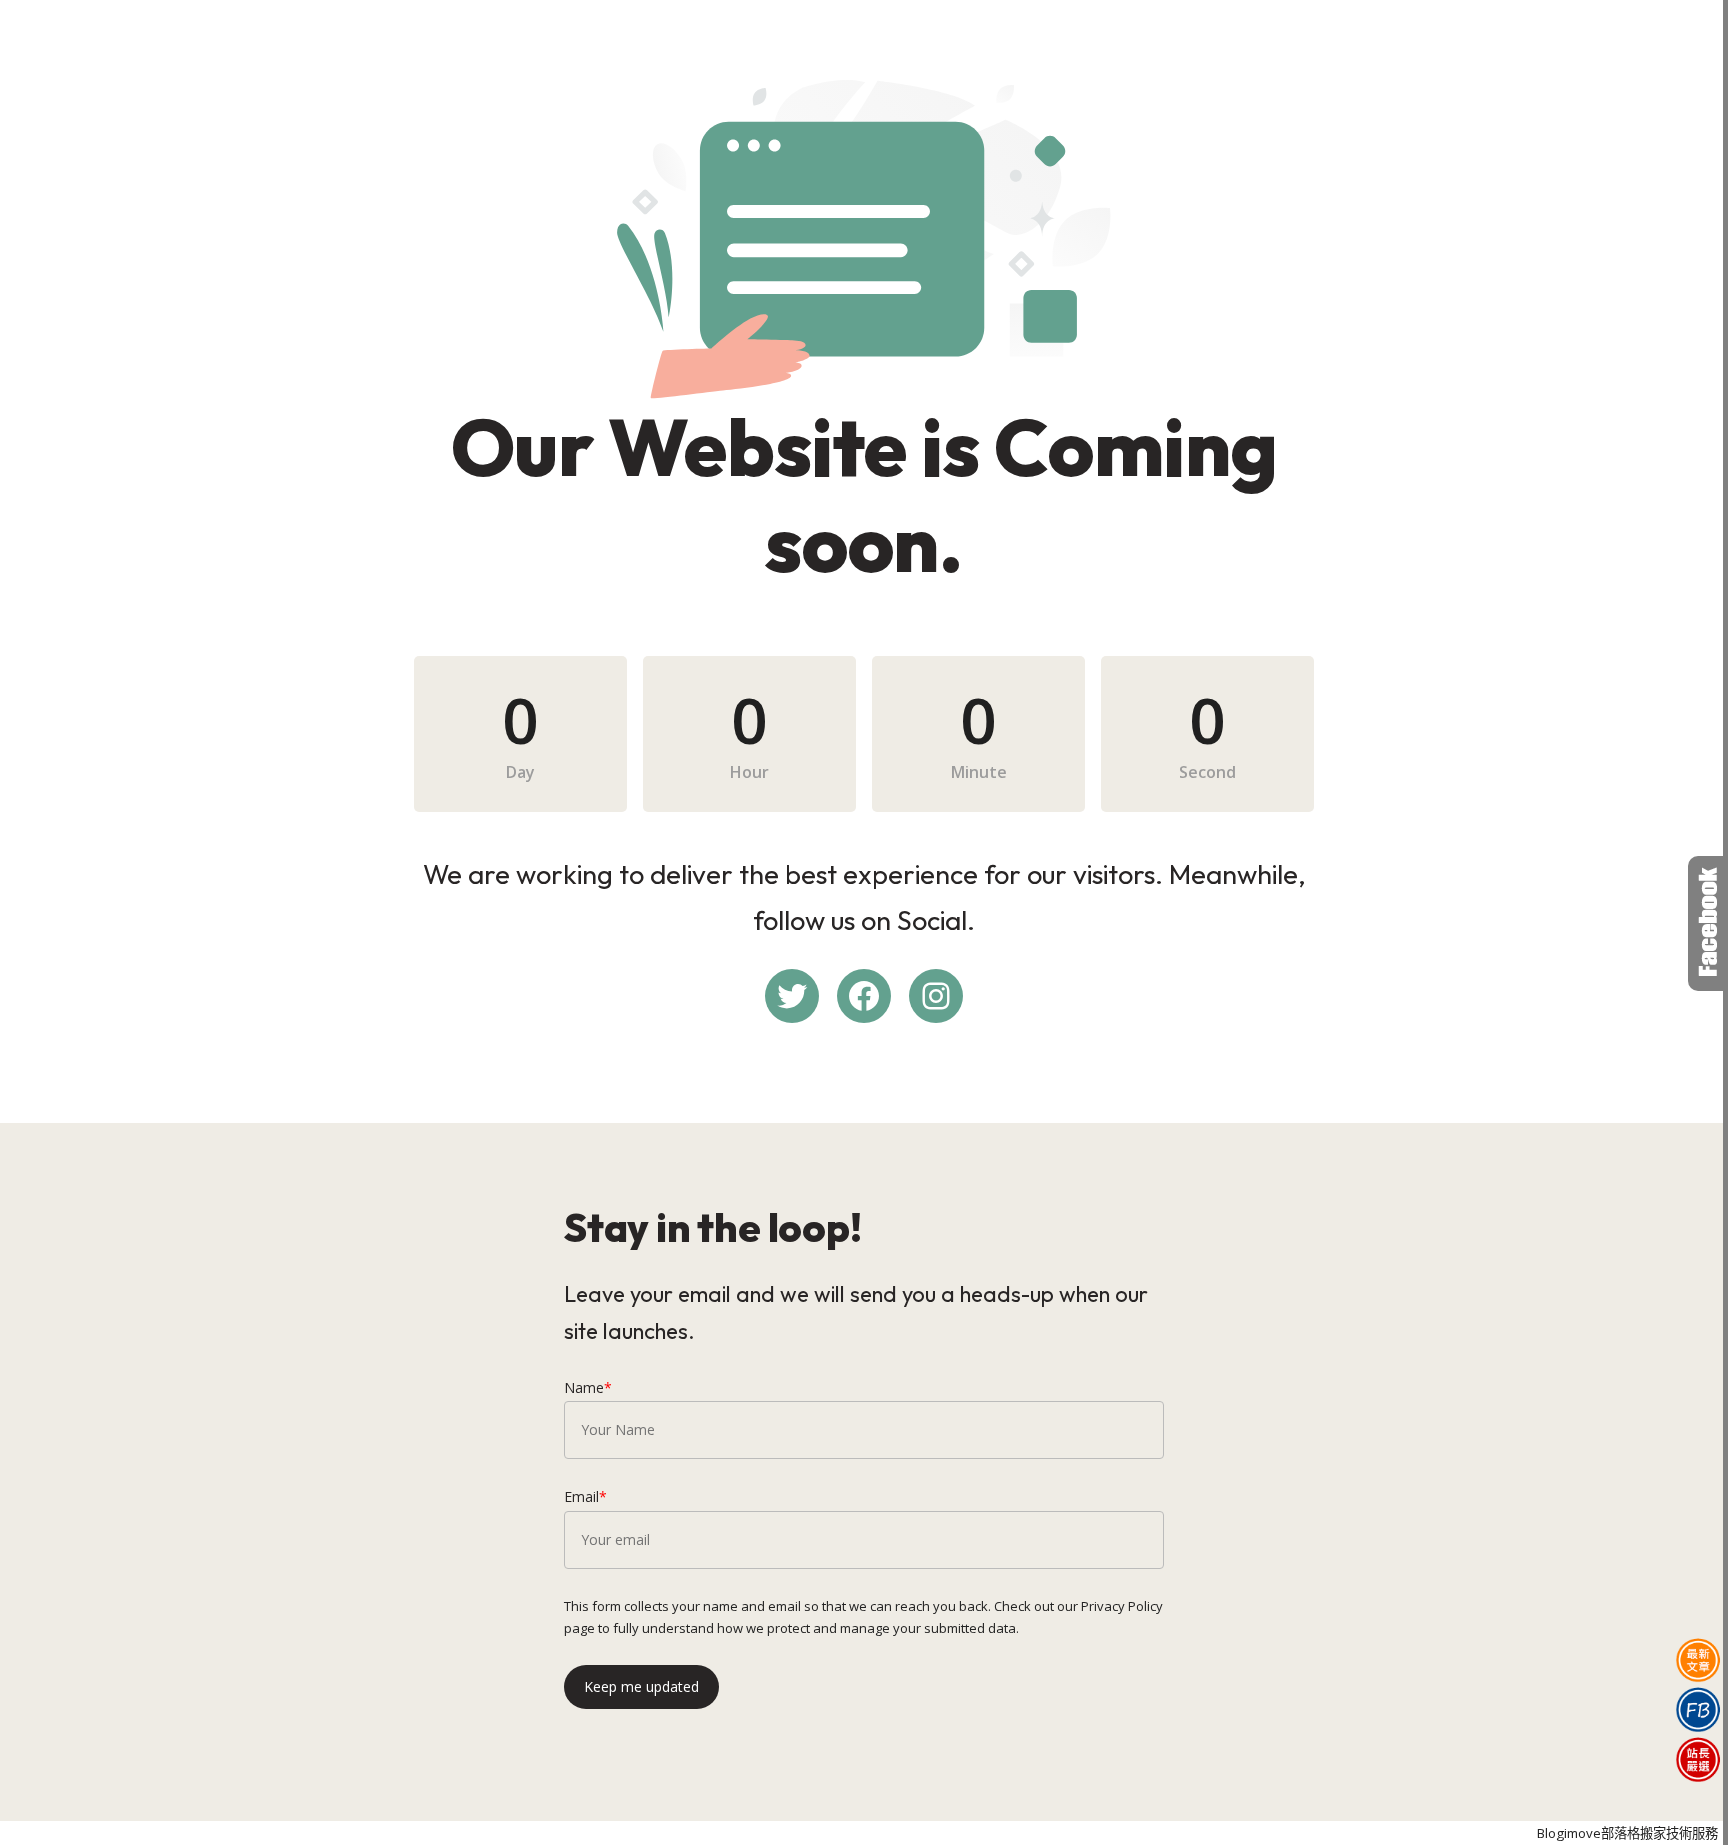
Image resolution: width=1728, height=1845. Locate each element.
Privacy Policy (1122, 1606)
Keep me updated (641, 1686)
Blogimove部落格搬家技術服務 (1627, 1833)
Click (1708, 923)
